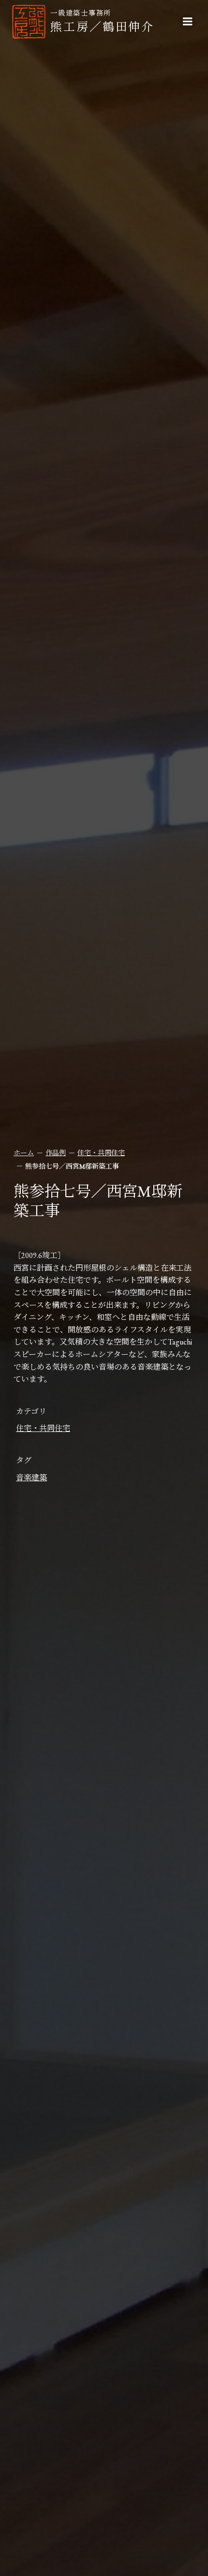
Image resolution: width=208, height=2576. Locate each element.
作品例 (56, 1153)
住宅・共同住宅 (101, 1153)
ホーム (24, 1153)
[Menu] (188, 22)
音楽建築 (31, 1478)
